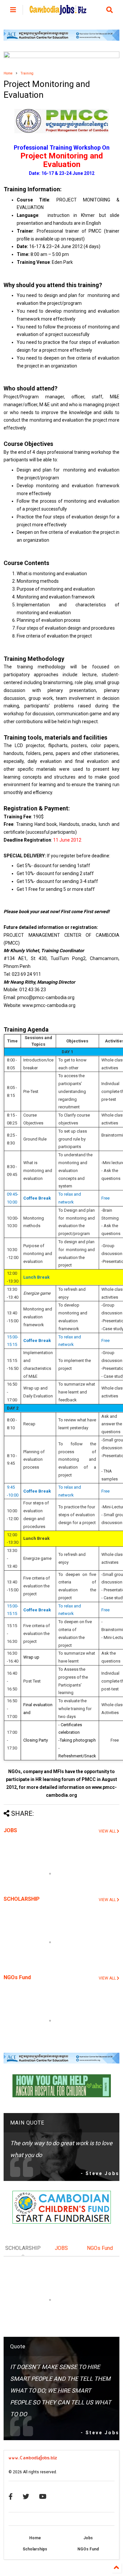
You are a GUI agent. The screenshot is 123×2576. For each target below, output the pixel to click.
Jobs (88, 2538)
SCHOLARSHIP (22, 1899)
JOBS (10, 1830)
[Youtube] (43, 2497)
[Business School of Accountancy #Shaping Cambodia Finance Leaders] (61, 57)
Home (8, 73)
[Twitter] (26, 2497)
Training (27, 73)
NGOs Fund (17, 1977)
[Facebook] (11, 2497)
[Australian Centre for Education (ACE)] (61, 39)
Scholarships (35, 2549)
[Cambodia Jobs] (58, 12)
